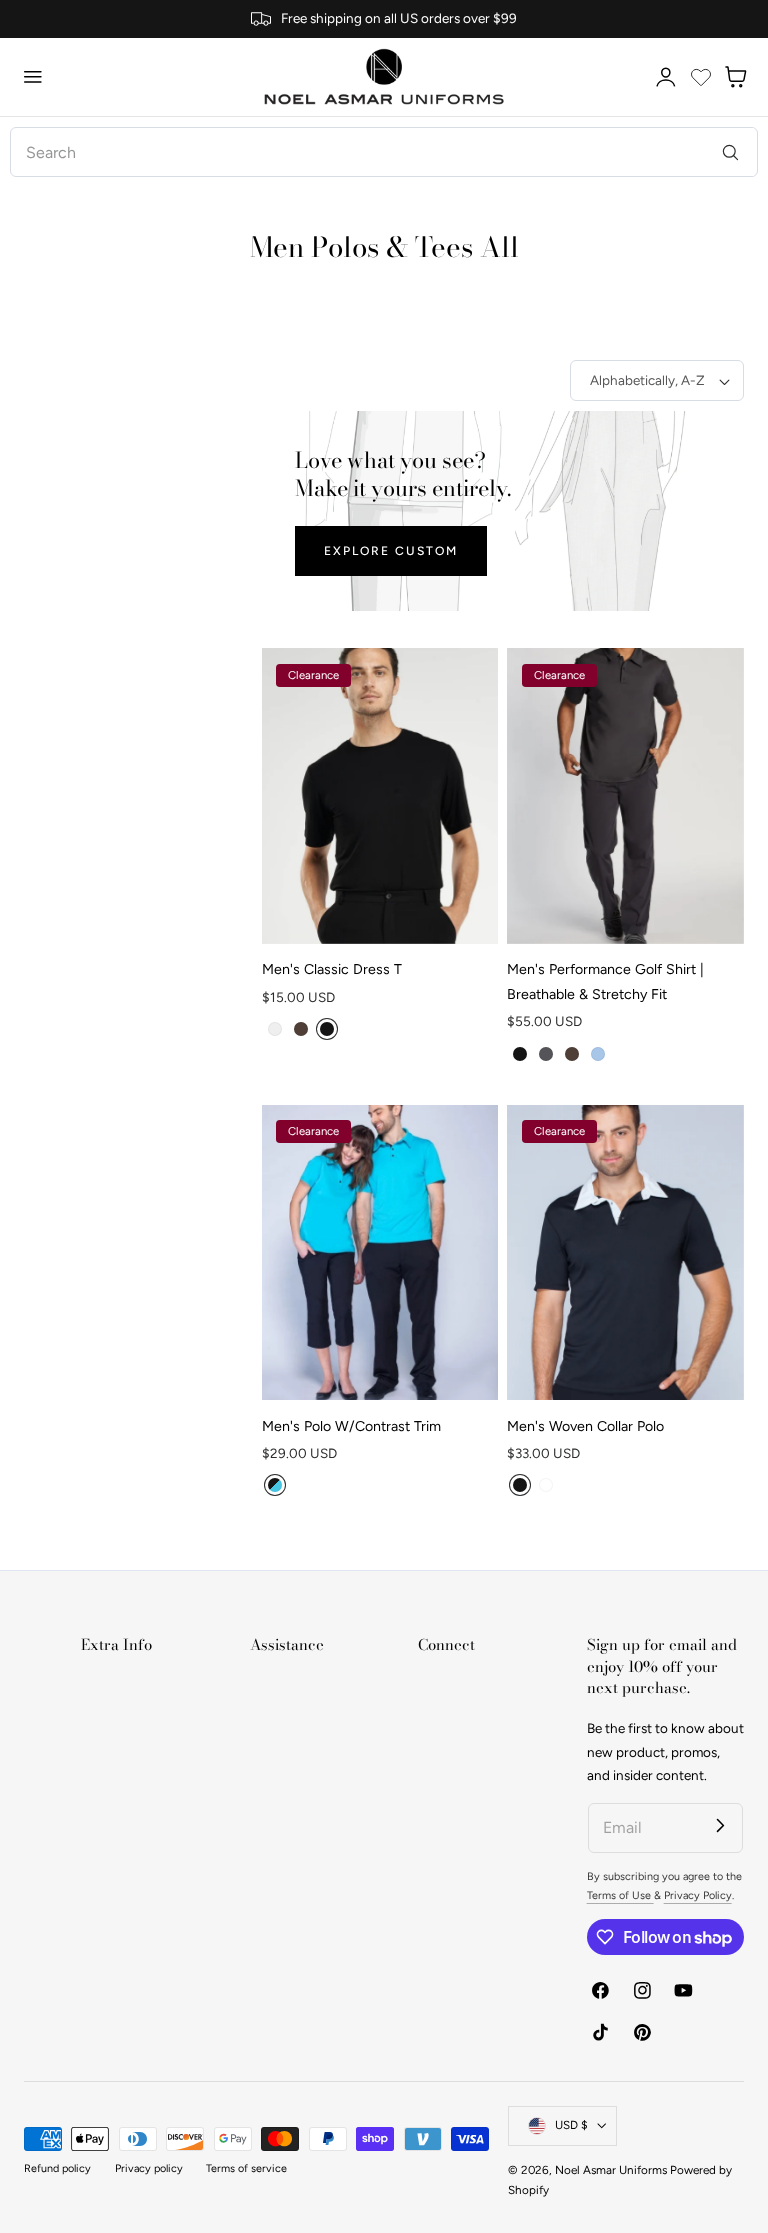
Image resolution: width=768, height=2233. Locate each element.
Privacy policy (149, 2168)
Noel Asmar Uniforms (611, 2170)
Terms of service (246, 2168)
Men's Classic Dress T (332, 969)
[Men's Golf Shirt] (625, 796)
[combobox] (383, 152)
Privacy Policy (698, 1895)
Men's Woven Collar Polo (585, 1426)
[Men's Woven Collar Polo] (625, 1253)
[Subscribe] (720, 1825)
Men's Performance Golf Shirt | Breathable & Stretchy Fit (605, 982)
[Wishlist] (701, 77)
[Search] (730, 151)
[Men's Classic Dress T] (380, 796)
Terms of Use (620, 1895)
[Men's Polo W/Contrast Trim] (380, 1253)
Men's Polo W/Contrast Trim (351, 1426)
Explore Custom (391, 550)
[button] (33, 77)
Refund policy (57, 2168)
